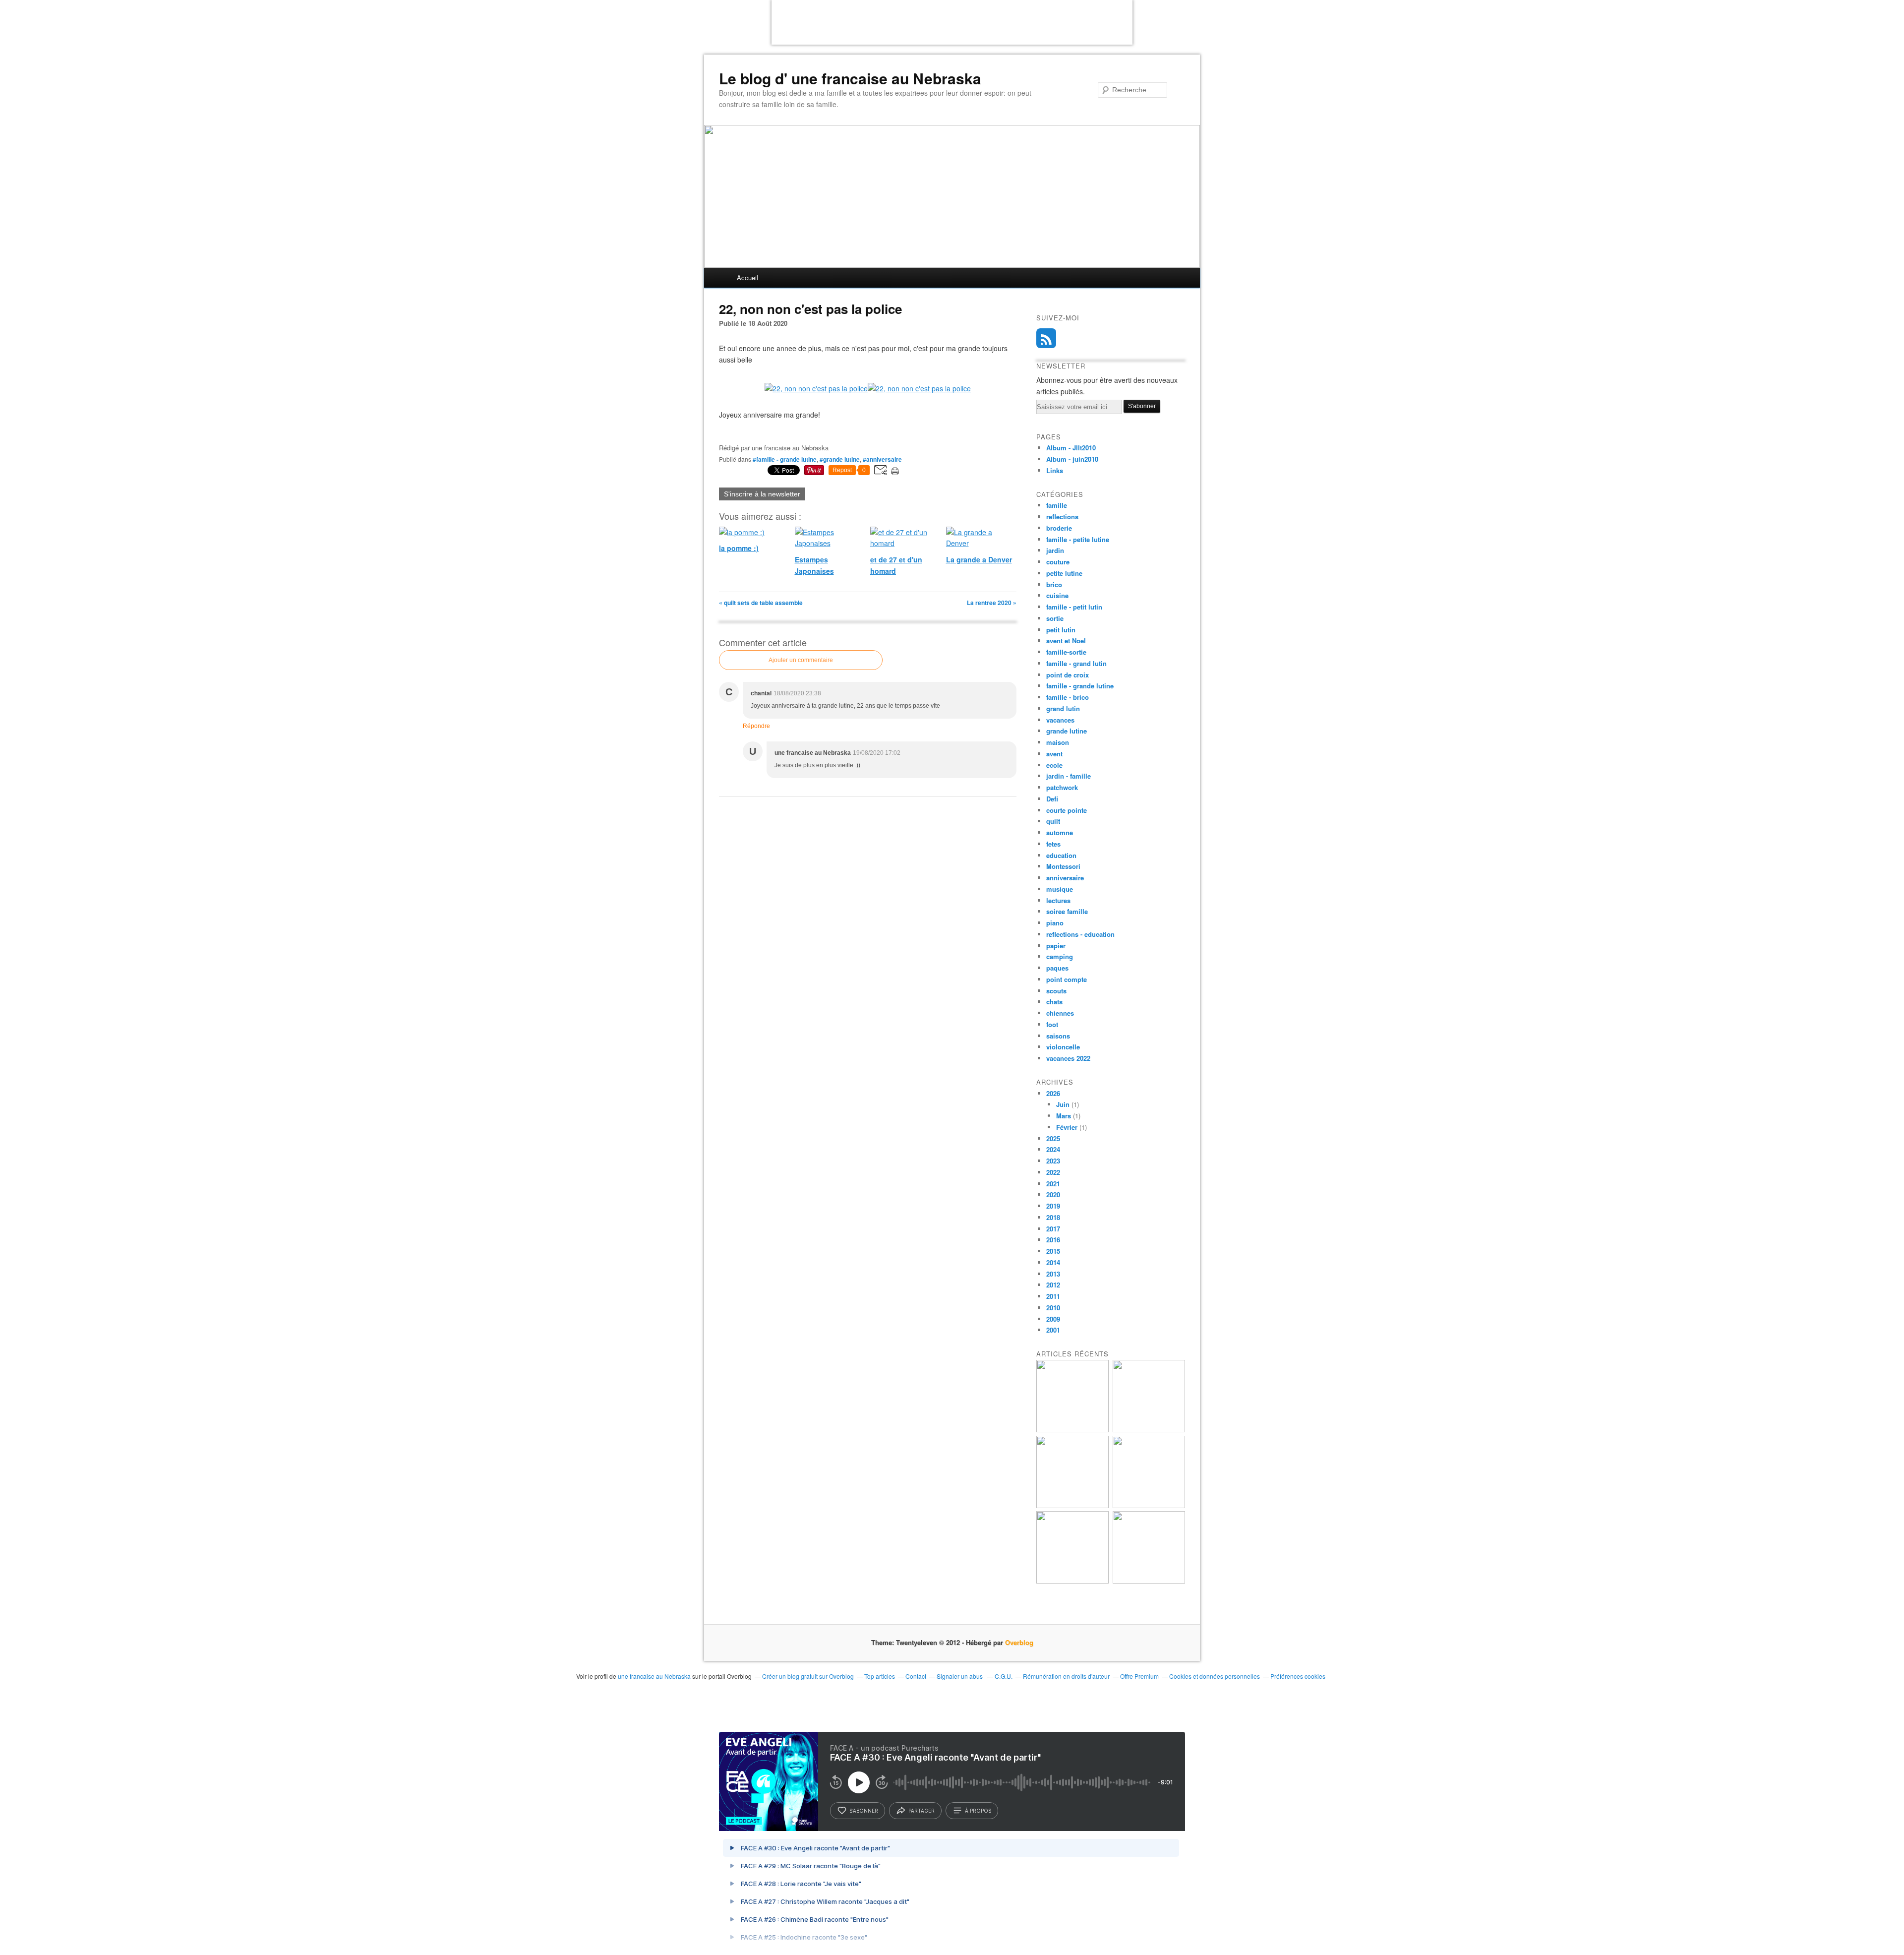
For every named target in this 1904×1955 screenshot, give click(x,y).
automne (1060, 832)
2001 (1053, 1330)
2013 (1053, 1274)
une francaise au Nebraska (654, 1676)
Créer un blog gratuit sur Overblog (808, 1676)
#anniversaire (882, 459)
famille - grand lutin (1076, 663)
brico (1054, 584)
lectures (1058, 900)
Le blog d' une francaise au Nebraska (850, 78)
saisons (1058, 1036)
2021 (1053, 1184)
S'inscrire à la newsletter (762, 494)
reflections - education (1080, 934)
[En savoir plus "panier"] (1072, 1505)
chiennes (1060, 1013)
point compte (1067, 979)
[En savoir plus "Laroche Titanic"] (1072, 1430)
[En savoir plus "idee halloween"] (1072, 1581)
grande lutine (1067, 731)
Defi (1052, 799)
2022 (1053, 1172)
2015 (1053, 1251)
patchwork (1062, 787)
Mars (1064, 1116)
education (1061, 855)
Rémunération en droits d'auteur (1066, 1676)
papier (1056, 946)
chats (1054, 1002)
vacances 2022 (1068, 1058)
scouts (1056, 991)
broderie (1059, 528)
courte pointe (1067, 810)
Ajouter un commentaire (801, 660)
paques (1057, 968)
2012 (1053, 1285)
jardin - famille (1069, 776)
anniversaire (1065, 878)
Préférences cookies (1298, 1676)
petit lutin (1061, 630)
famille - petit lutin (1074, 607)
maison (1058, 742)
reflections (1062, 517)
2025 (1053, 1138)
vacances (1060, 720)
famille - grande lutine (1080, 686)
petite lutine (1064, 573)
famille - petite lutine (1078, 539)
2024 (1053, 1149)
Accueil (747, 277)
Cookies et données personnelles (1215, 1676)
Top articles (880, 1676)
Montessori (1063, 866)
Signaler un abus (960, 1676)
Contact (916, 1676)
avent (1054, 754)
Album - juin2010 (1072, 459)
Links (1055, 470)
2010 (1053, 1308)
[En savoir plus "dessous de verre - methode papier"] (1149, 1581)
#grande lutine (840, 459)
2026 (1053, 1093)
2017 (1053, 1229)
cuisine (1057, 595)
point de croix (1068, 675)
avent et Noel (1066, 641)
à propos (978, 1811)
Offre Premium (1139, 1676)
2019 (1053, 1206)
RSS (1046, 338)
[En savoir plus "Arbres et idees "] (1149, 1505)
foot (1052, 1024)
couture (1058, 562)
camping (1060, 956)
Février (1067, 1127)
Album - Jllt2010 (1071, 448)
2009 (1053, 1319)
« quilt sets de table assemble (761, 603)
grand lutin (1063, 708)
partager (922, 1811)
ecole (1054, 765)
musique (1060, 889)
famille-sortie (1066, 652)
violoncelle (1063, 1047)
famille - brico (1068, 697)
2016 (1053, 1240)
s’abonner (864, 1811)
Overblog (1019, 1642)
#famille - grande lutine (785, 459)
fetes (1053, 844)
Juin (1063, 1104)
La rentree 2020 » (992, 603)
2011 (1053, 1296)
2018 (1053, 1217)
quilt (1053, 821)
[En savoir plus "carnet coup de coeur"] (1149, 1430)
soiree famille (1067, 911)
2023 (1053, 1161)
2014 (1053, 1262)
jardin (1055, 550)
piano (1055, 923)
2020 (1053, 1194)
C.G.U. (1004, 1676)
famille (1057, 505)
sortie (1055, 618)
